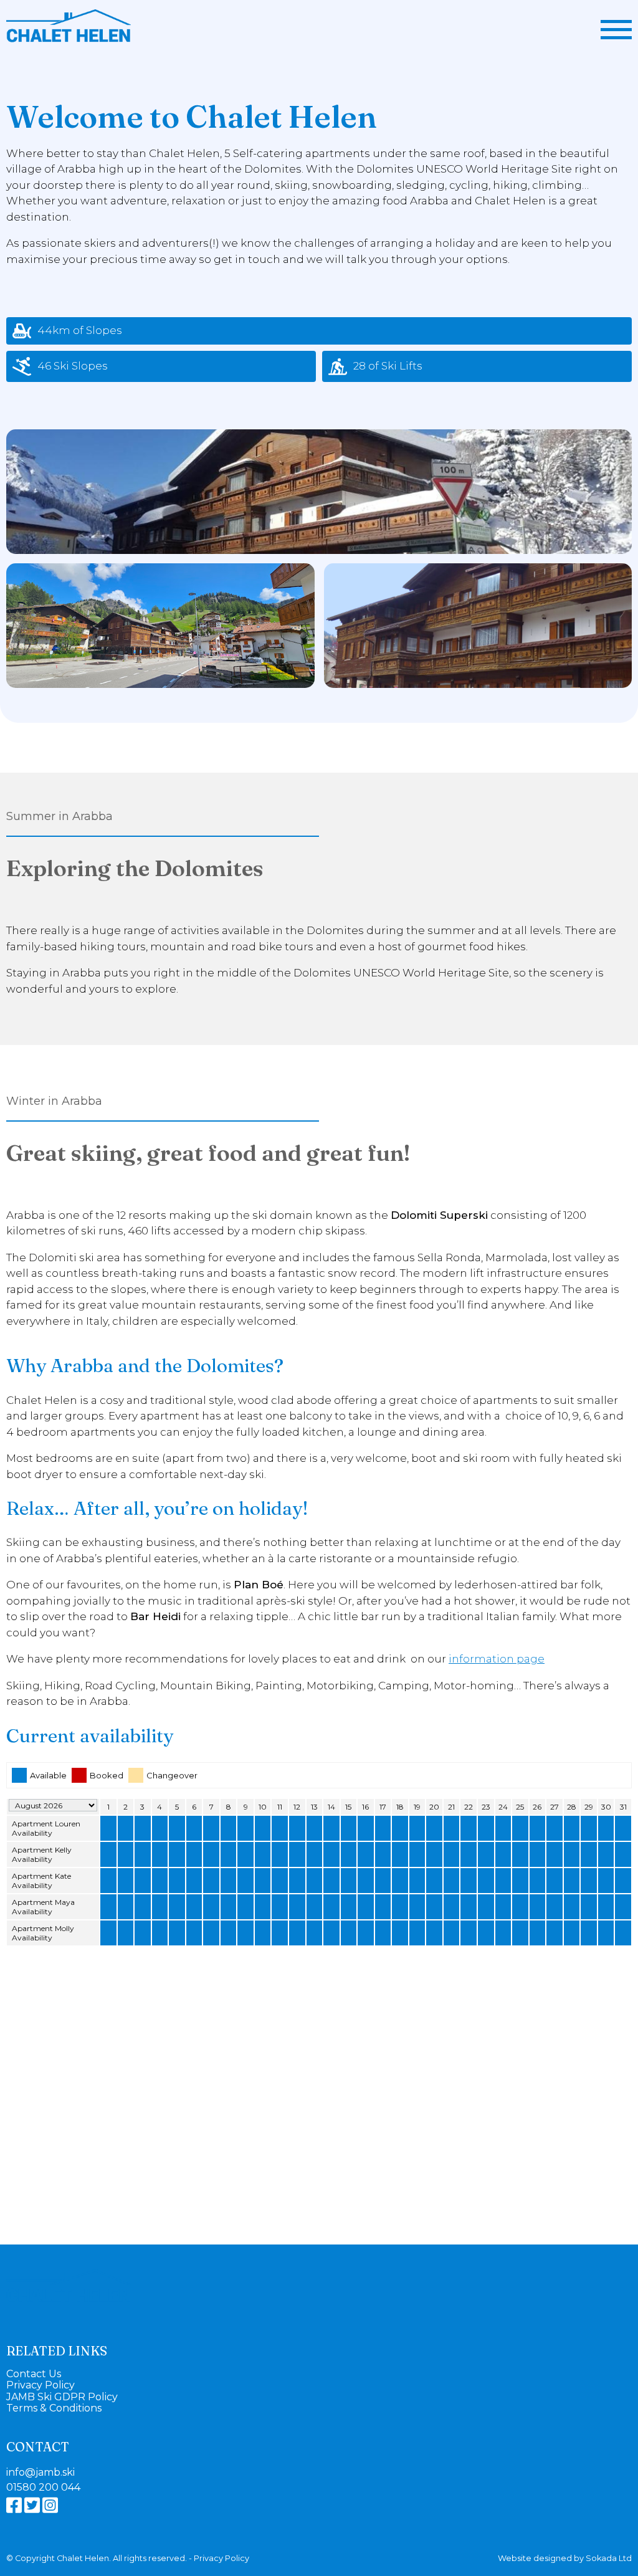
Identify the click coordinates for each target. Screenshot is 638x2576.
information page (497, 1659)
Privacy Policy (40, 2385)
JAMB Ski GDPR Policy (62, 2397)
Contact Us (34, 2374)
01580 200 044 (43, 2488)
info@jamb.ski (40, 2473)
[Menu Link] (616, 30)
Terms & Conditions (54, 2408)
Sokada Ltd (609, 2558)
